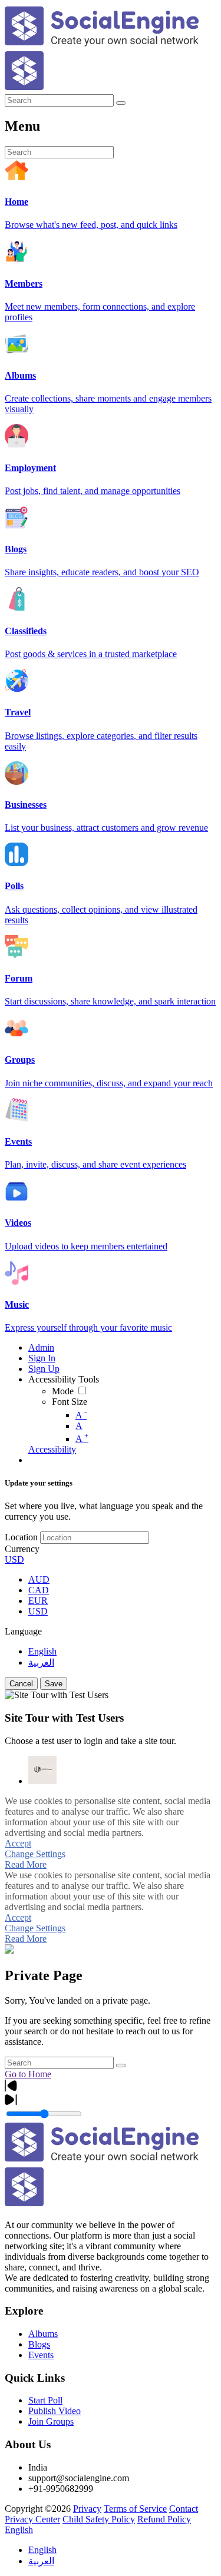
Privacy (87, 2509)
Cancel (21, 1684)
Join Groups (51, 2421)
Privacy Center (32, 2519)
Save (54, 1684)
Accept (18, 1843)
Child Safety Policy (99, 2519)
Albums (43, 2334)
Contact (184, 2509)
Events (41, 2355)
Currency (22, 1549)
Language (23, 1631)
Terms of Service (135, 2509)
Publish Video (55, 2411)
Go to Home (28, 2074)
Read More (26, 1864)
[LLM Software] (42, 1770)
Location (21, 1537)
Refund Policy (164, 2519)
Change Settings (35, 1854)
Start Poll (45, 2400)
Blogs (39, 2344)
